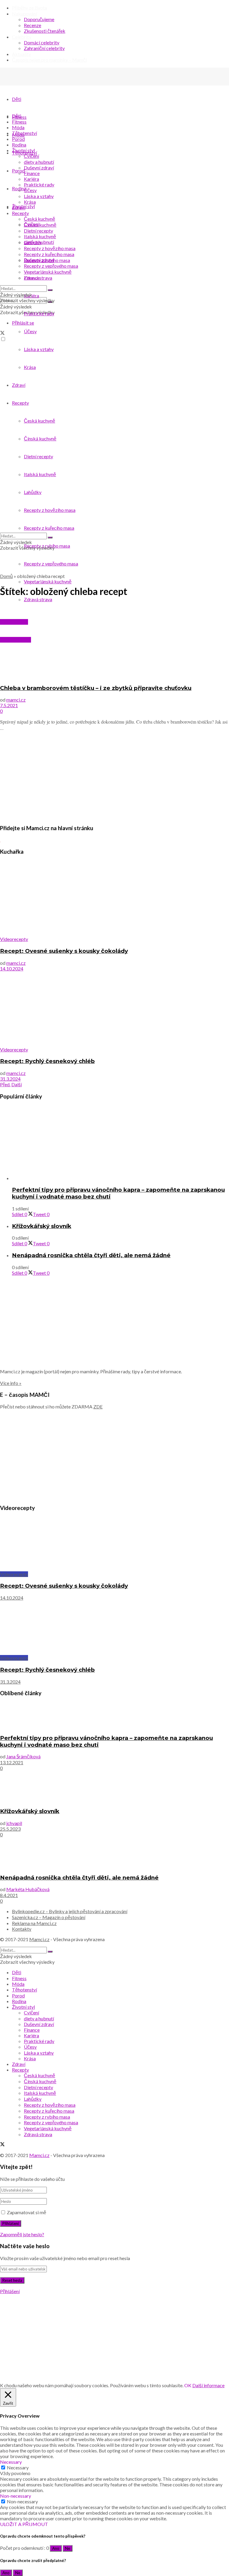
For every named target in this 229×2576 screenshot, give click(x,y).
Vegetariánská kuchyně (48, 581)
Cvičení (31, 156)
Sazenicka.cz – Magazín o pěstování (49, 1917)
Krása (30, 202)
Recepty (20, 213)
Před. (5, 1084)
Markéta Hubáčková (28, 1889)
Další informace (208, 2385)
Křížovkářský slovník (42, 1226)
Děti (17, 99)
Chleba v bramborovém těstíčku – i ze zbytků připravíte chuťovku (96, 688)
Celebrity (22, 37)
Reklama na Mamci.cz (34, 1923)
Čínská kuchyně (40, 225)
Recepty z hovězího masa (50, 248)
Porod (18, 139)
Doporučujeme (39, 19)
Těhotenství (24, 133)
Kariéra (31, 179)
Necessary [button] (11, 2462)
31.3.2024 (10, 1079)
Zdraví (19, 207)
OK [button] (188, 2385)
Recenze (33, 25)
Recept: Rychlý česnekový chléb (47, 1061)
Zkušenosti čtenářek (45, 31)
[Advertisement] (114, 777)
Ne (68, 2548)
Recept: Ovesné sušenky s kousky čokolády (64, 951)
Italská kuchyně (40, 236)
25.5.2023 (10, 1829)
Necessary (18, 2467)
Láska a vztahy (39, 196)
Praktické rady (39, 184)
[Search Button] (50, 290)
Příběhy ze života (30, 8)
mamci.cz (16, 700)
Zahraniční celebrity (44, 48)
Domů (6, 576)
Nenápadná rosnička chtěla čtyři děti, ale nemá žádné (91, 1255)
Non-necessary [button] (16, 2496)
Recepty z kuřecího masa (49, 254)
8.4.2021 (9, 1895)
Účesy (30, 190)
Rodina (19, 145)
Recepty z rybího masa (47, 260)
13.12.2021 (12, 1762)
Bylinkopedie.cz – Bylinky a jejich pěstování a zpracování (70, 1911)
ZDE (98, 1407)
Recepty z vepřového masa (51, 564)
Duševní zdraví (39, 167)
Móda (18, 127)
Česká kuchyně (40, 219)
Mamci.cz (39, 1939)
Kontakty (22, 1929)
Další (17, 1084)
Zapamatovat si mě (27, 2212)
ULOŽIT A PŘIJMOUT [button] (24, 2524)
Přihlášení (10, 2291)
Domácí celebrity (42, 42)
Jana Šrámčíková (23, 1756)
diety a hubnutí (39, 162)
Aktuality (21, 54)
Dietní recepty (38, 231)
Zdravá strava (38, 599)
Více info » (11, 1383)
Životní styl (23, 150)
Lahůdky (33, 242)
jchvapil (14, 1823)
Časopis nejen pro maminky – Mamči (49, 60)
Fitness (19, 122)
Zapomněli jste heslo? (22, 2234)
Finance (32, 173)
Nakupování (24, 14)
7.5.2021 (9, 705)
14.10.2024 (12, 968)
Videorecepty (14, 939)
